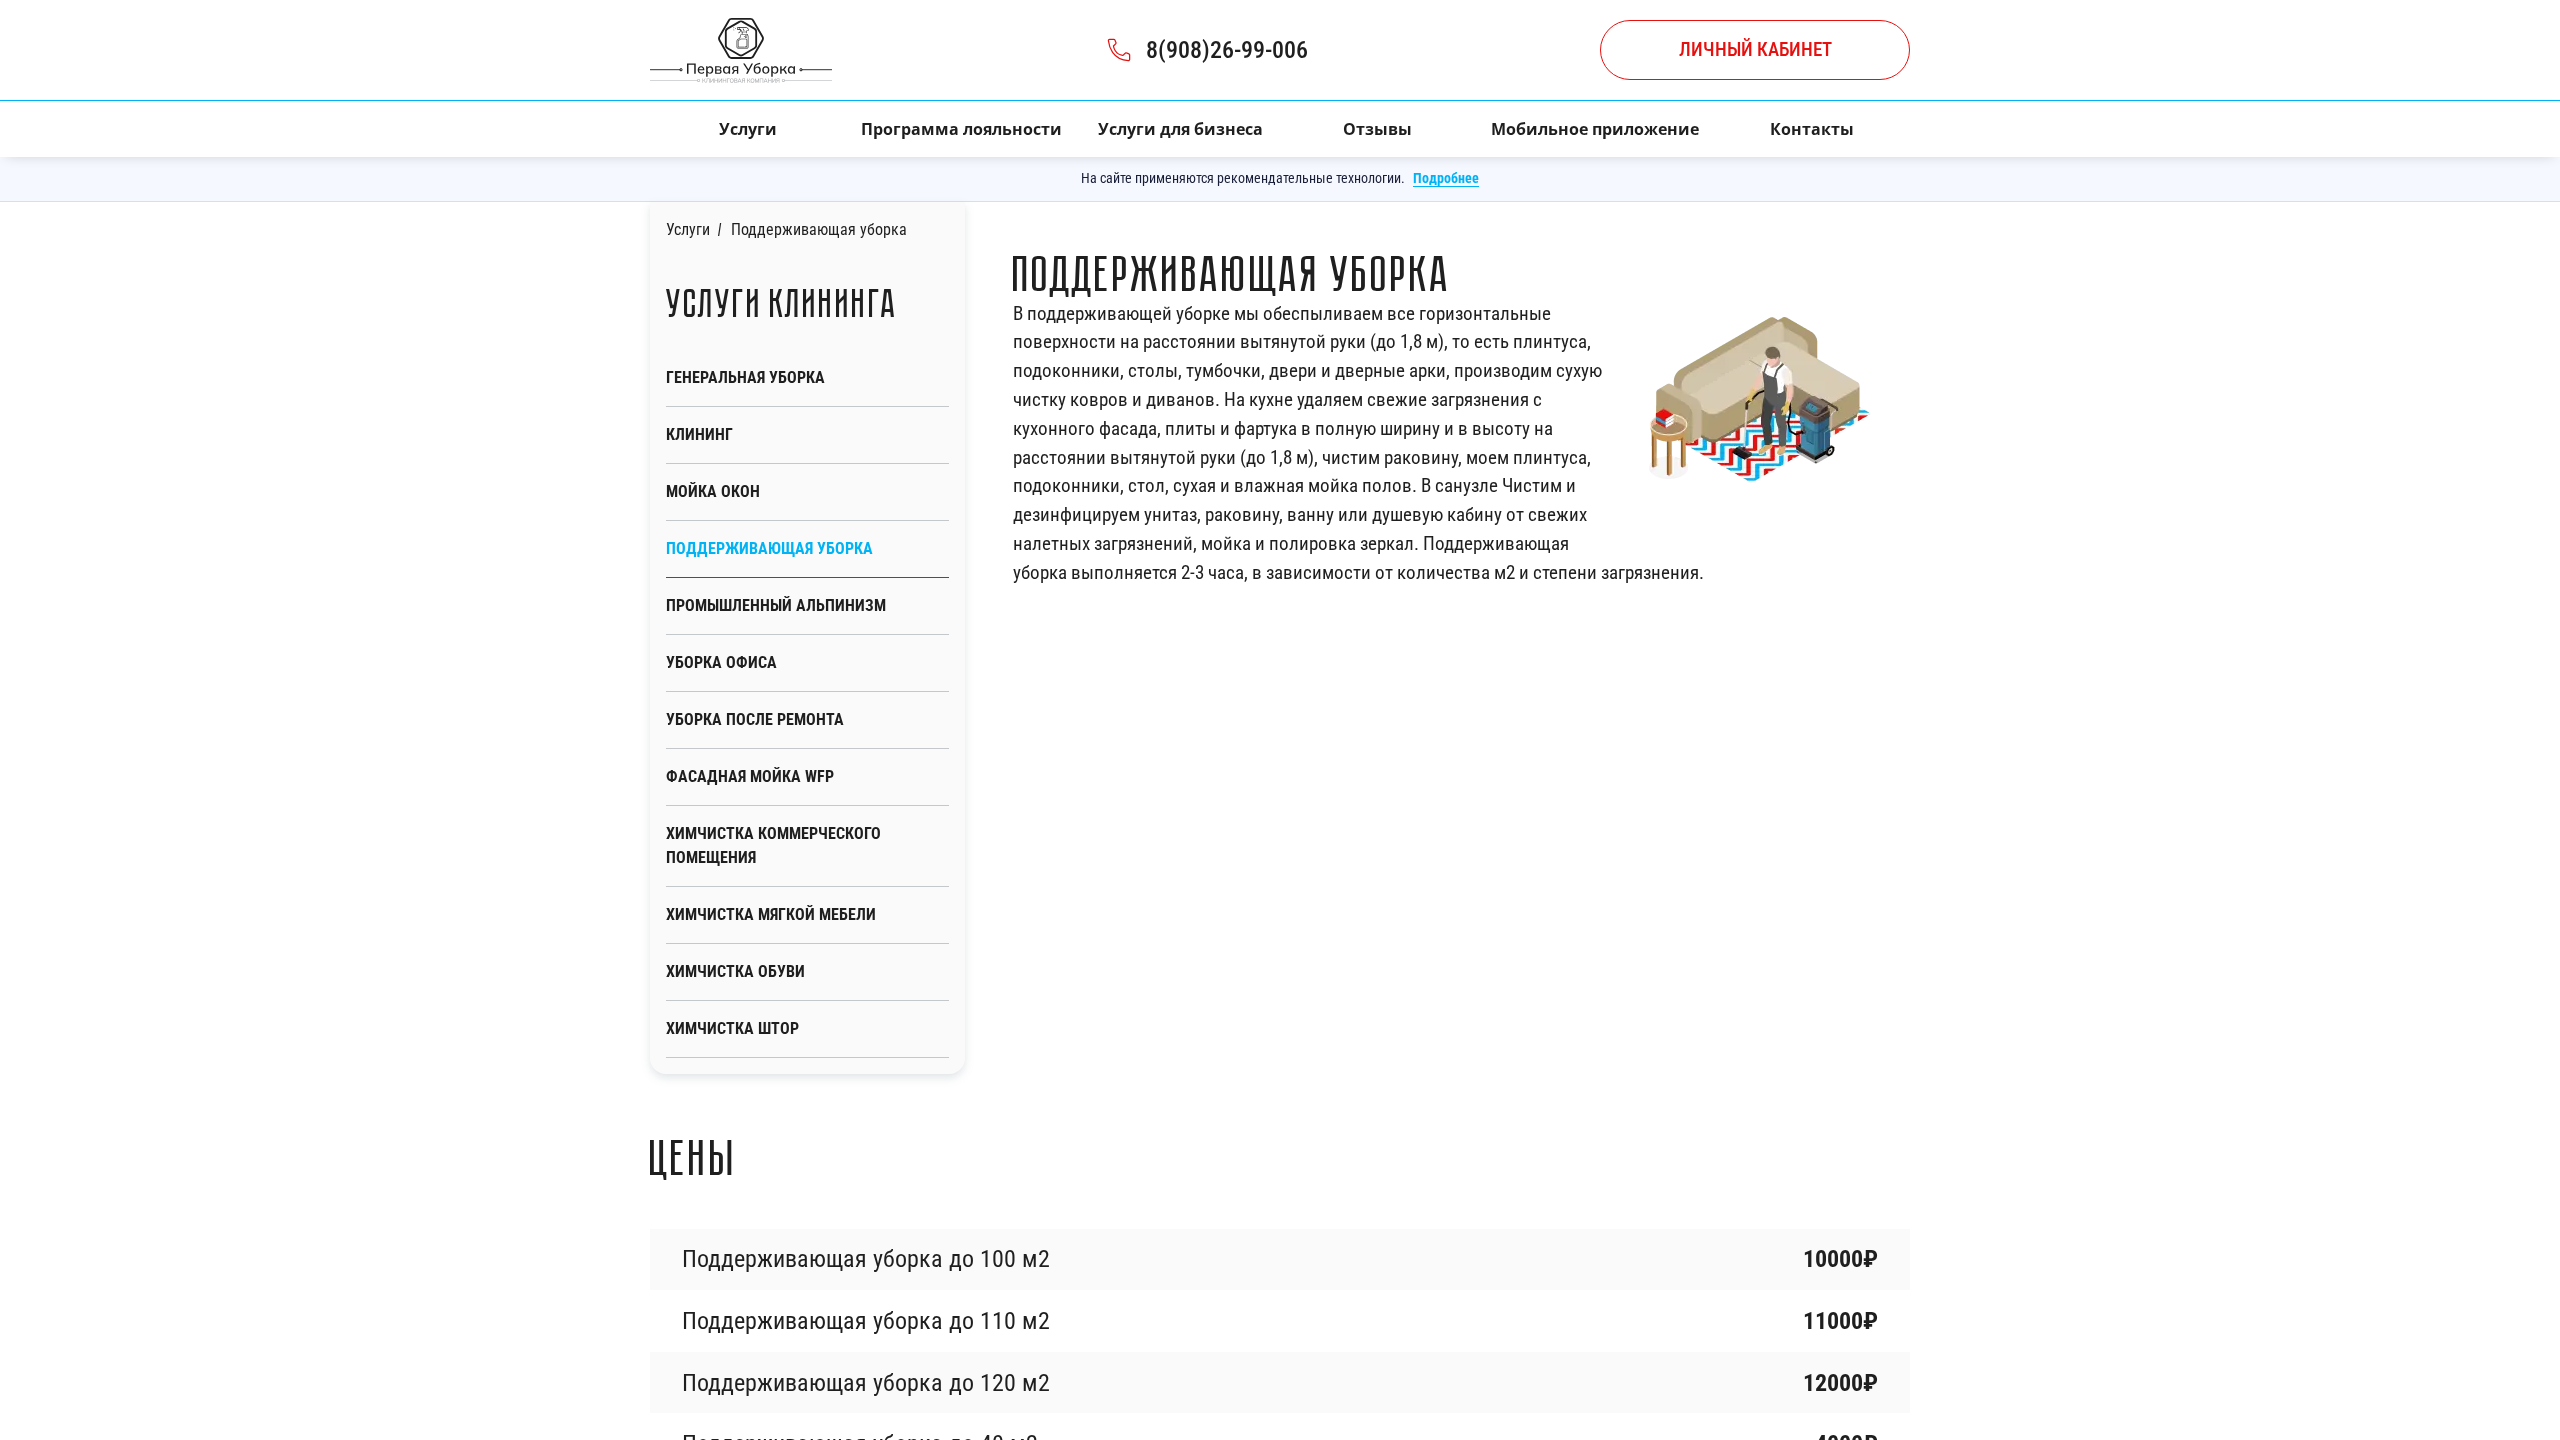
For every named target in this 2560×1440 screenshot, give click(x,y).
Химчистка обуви (735, 971)
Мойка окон (713, 491)
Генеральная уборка (745, 377)
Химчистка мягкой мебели (771, 914)
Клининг (699, 434)
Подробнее (1446, 178)
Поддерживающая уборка (769, 548)
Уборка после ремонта (755, 719)
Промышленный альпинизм (776, 605)
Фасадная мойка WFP (750, 776)
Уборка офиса (721, 662)
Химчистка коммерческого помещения (773, 845)
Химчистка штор (732, 1028)
